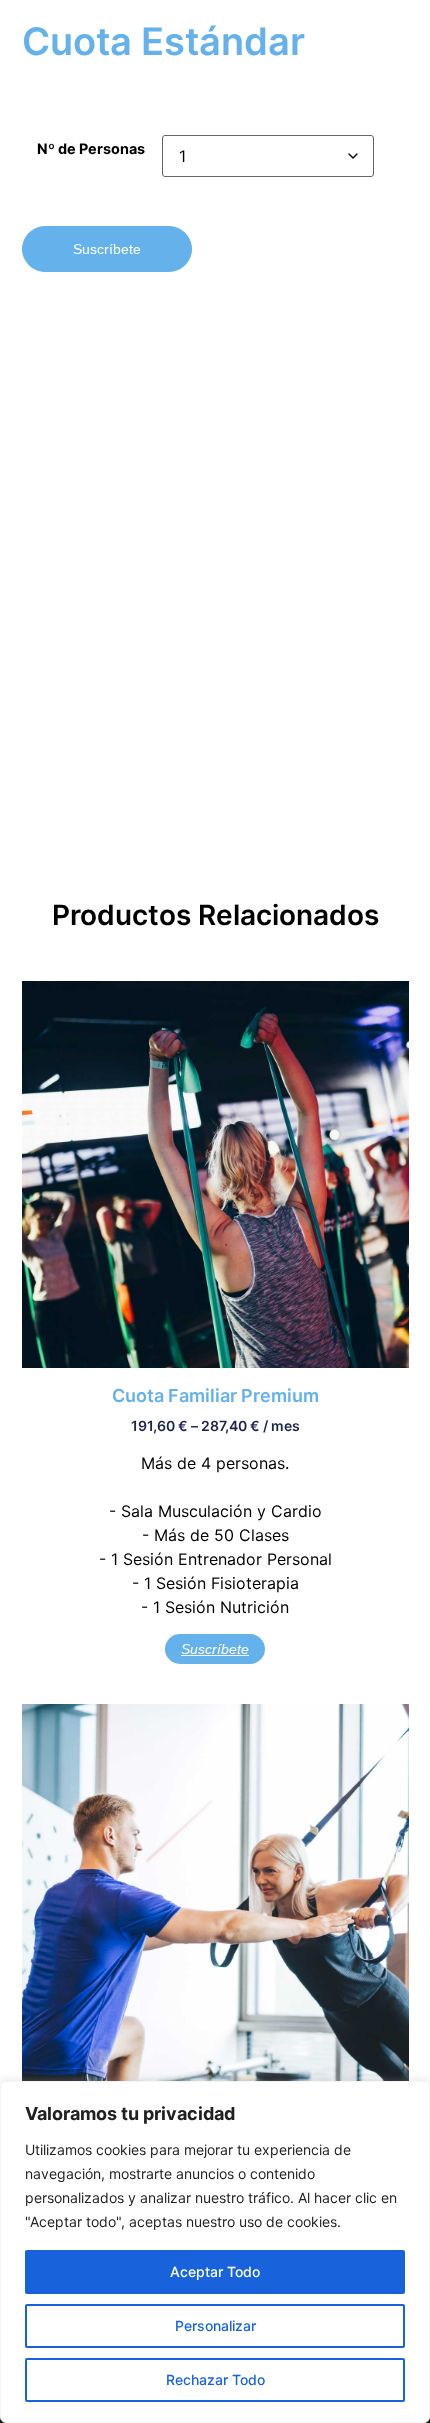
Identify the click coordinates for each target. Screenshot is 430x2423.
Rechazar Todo (215, 2379)
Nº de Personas (91, 149)
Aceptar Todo (215, 2271)
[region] (215, 2252)
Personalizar (215, 2325)
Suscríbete (107, 249)
